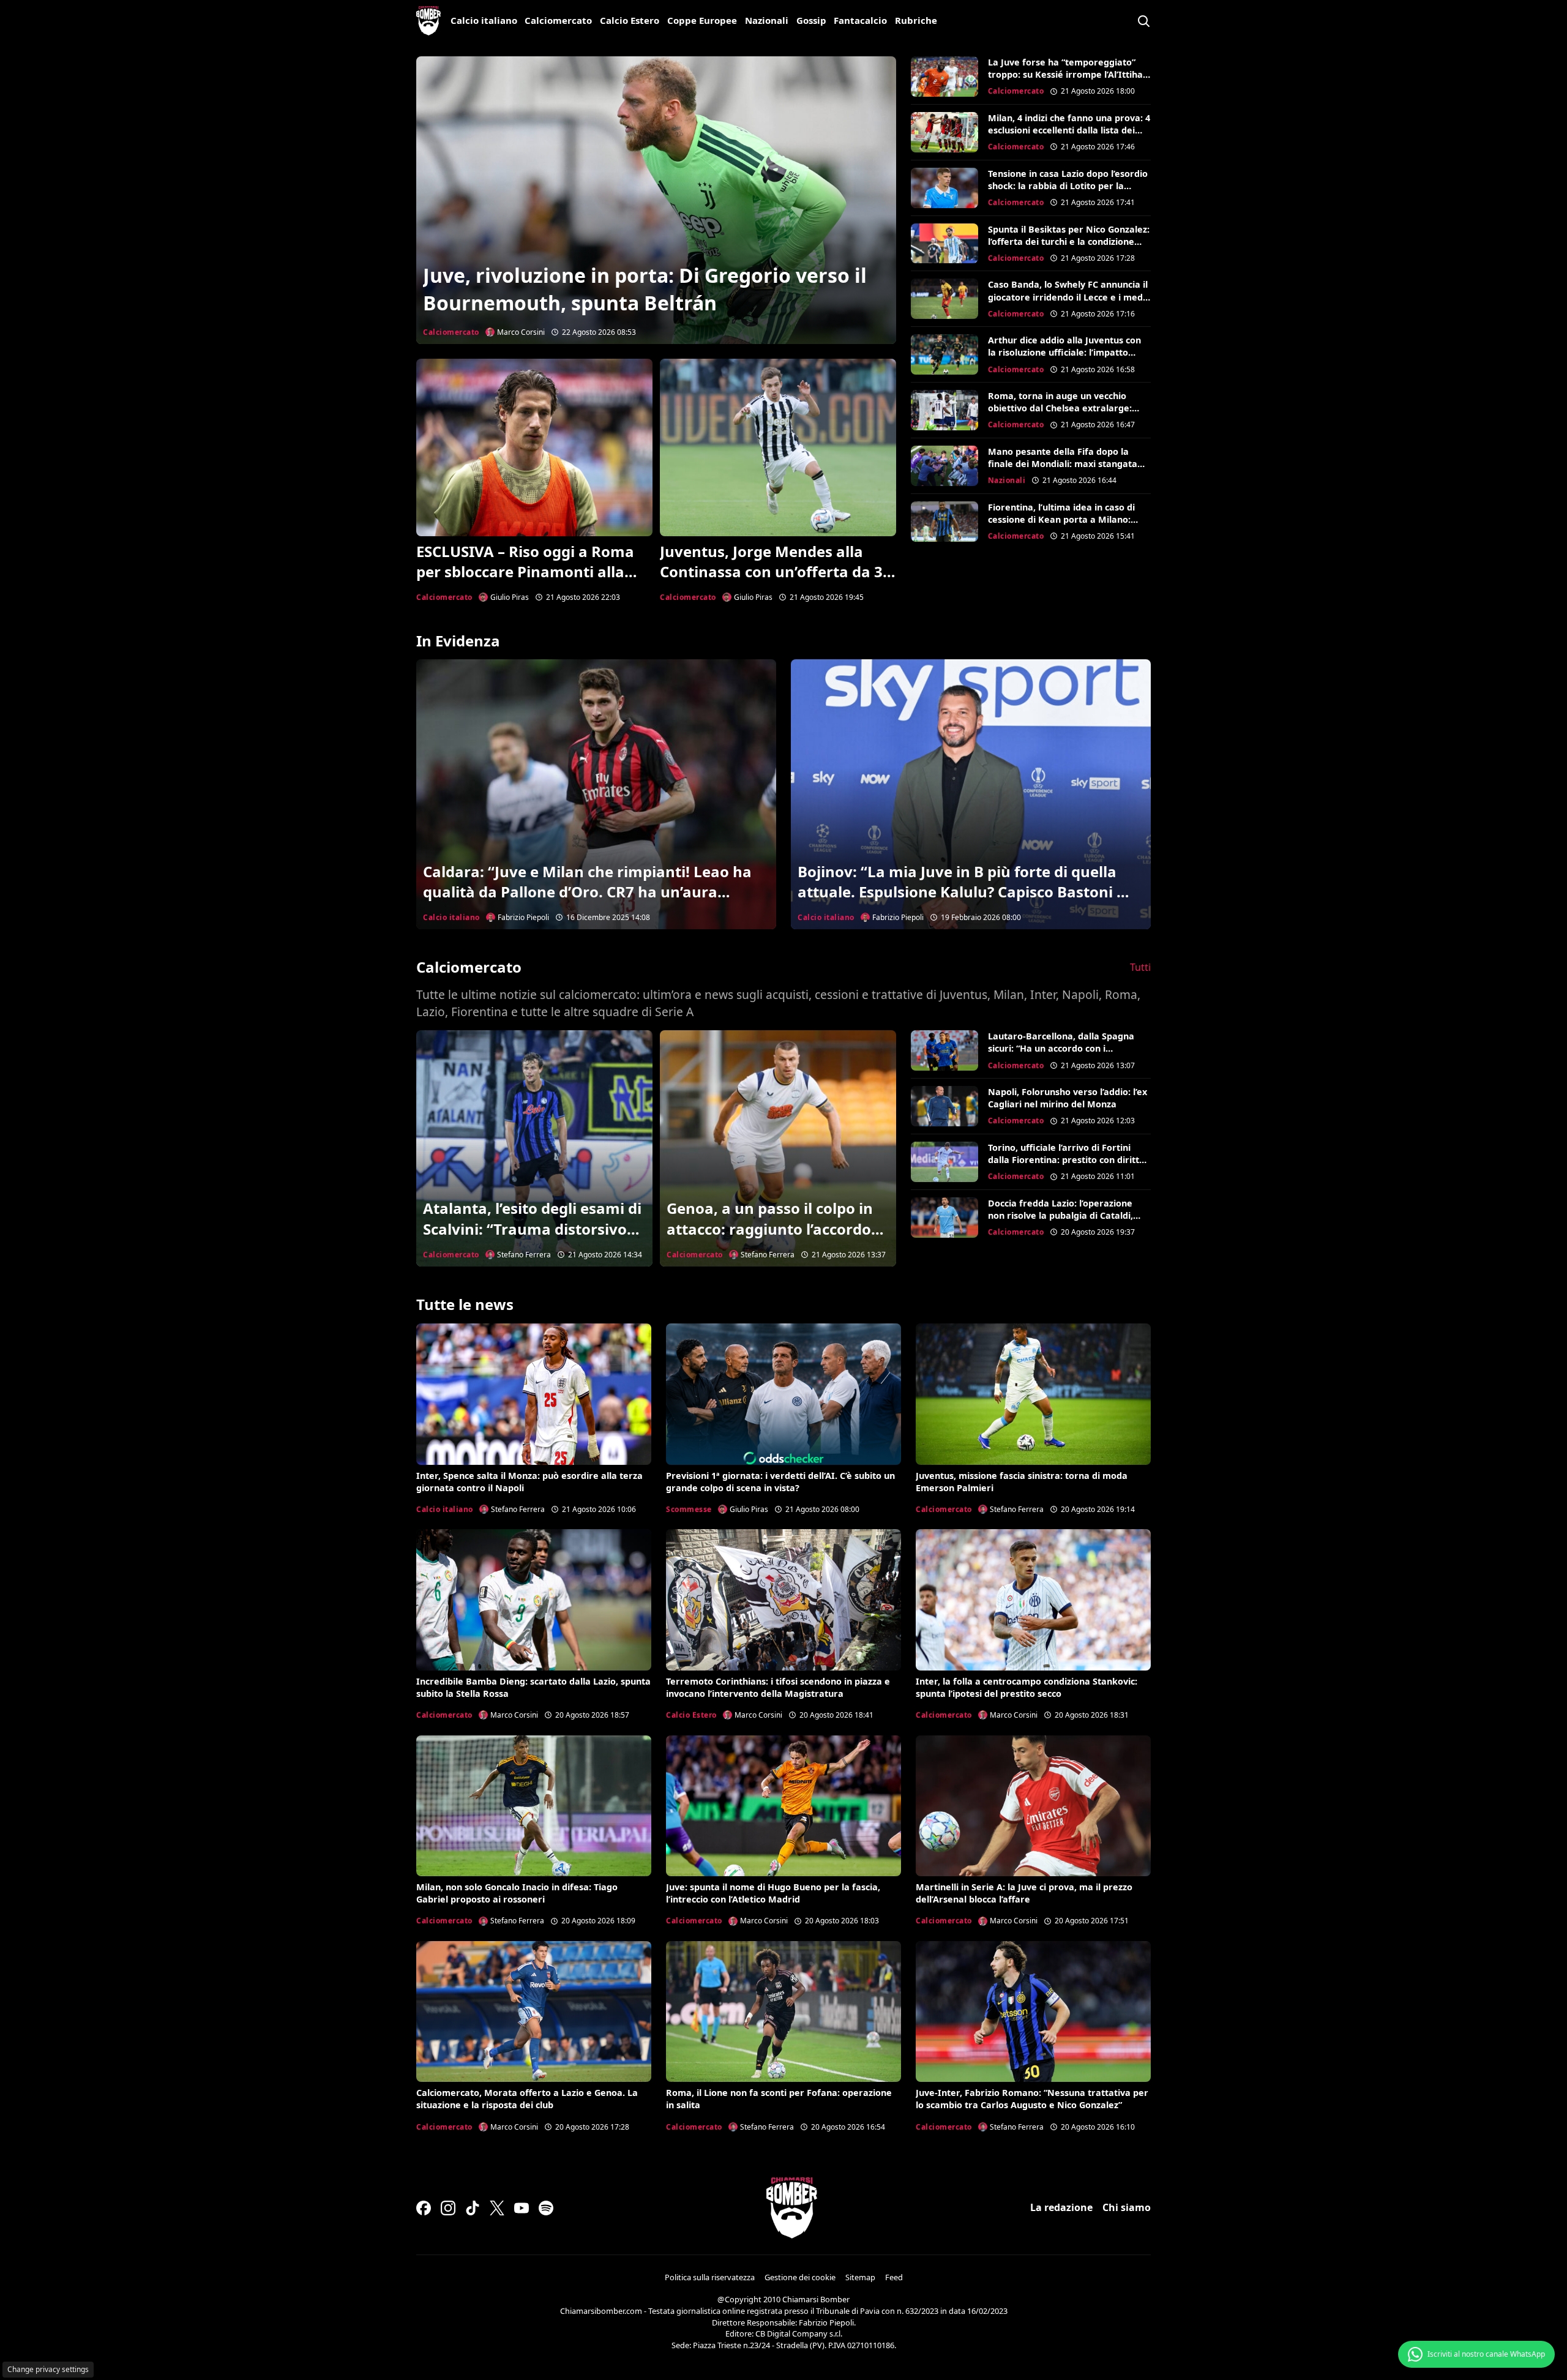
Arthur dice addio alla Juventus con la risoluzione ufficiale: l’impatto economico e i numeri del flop (1064, 352)
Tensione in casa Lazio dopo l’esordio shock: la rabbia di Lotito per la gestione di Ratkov (1068, 186)
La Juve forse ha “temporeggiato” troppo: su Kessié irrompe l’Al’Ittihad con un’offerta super (1068, 74)
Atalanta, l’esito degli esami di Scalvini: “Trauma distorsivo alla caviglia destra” (532, 1229)
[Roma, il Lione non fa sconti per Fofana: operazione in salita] (783, 2011)
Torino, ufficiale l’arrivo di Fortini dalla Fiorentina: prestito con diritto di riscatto (1066, 1160)
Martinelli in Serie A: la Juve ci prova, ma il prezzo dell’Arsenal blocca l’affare (1024, 1893)
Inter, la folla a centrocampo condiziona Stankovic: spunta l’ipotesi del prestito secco (1027, 1687)
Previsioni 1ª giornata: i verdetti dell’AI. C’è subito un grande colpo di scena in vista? (780, 1482)
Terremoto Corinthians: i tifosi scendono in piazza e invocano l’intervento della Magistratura (778, 1687)
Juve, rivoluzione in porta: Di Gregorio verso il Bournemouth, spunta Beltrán (645, 289)
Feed (894, 2277)
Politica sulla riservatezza (710, 2277)
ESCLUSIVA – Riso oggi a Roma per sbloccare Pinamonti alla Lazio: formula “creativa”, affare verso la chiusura (534, 582)
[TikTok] (473, 2208)
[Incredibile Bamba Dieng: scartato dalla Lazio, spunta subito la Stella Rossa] (534, 1600)
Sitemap (860, 2277)
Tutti (1140, 967)
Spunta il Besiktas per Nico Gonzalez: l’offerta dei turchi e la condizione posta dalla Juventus (1069, 241)
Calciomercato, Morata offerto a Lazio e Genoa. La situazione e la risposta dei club (527, 2099)
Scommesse (689, 1509)
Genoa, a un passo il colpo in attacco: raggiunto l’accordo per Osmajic (770, 1229)
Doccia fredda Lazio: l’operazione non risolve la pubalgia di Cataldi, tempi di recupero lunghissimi (1060, 1215)
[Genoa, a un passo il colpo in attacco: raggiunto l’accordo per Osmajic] (778, 1148)
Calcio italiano (484, 20)
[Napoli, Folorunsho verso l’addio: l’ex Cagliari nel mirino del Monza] (944, 1106)
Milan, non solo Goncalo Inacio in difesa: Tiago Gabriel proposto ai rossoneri (517, 1893)
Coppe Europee (702, 20)
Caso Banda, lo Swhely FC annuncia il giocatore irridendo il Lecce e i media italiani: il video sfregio (1069, 297)
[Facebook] (424, 2208)
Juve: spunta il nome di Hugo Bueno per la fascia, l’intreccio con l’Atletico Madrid (773, 1893)
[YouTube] (522, 2208)
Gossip (811, 20)
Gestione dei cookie (800, 2277)
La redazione (1061, 2207)
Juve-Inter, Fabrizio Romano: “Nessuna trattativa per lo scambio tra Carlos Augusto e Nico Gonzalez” (1032, 2099)
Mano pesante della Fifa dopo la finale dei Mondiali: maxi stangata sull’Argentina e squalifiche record (1063, 464)
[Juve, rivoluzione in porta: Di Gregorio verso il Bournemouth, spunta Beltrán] (656, 200)
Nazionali (767, 20)
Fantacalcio (860, 20)
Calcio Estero (630, 20)
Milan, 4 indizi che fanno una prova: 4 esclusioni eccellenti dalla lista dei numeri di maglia (1069, 130)
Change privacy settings (48, 2369)
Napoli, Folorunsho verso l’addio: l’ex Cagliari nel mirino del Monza (1068, 1098)
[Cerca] (1143, 21)
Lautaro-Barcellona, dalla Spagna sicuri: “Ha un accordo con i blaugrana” (1061, 1048)
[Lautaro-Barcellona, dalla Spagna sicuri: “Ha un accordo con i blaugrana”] (944, 1050)
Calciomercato (558, 20)
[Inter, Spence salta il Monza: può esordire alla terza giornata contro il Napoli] (534, 1394)
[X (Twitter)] (497, 2208)
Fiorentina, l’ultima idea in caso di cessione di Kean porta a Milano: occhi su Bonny (1061, 519)
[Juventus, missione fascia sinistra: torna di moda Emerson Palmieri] (1033, 1394)
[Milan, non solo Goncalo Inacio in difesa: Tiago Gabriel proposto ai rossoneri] (534, 1806)
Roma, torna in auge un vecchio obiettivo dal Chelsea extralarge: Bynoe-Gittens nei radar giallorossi (1064, 408)
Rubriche (916, 20)
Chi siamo (1127, 2207)
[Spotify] (546, 2208)
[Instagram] (448, 2208)
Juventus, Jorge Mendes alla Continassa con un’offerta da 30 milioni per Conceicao (776, 572)
